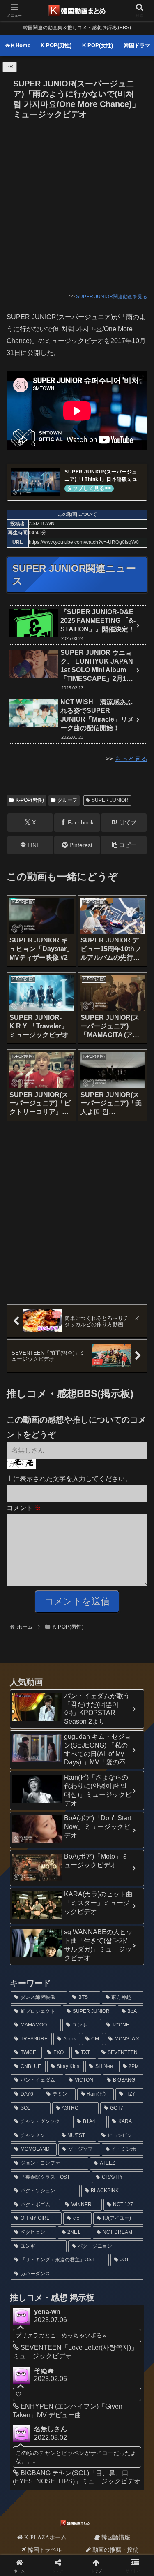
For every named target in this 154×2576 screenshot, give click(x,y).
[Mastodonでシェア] (60, 2225)
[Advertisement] (77, 204)
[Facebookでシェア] (26, 2248)
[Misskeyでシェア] (128, 2225)
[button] (124, 845)
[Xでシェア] (26, 2225)
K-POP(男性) (30, 800)
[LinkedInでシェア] (77, 2271)
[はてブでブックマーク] (60, 2248)
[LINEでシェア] (128, 2248)
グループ (67, 800)
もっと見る (131, 759)
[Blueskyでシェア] (94, 2225)
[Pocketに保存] (94, 2248)
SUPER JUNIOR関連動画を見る (112, 297)
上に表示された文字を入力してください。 (69, 1479)
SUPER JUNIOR (110, 800)
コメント (24, 1508)
